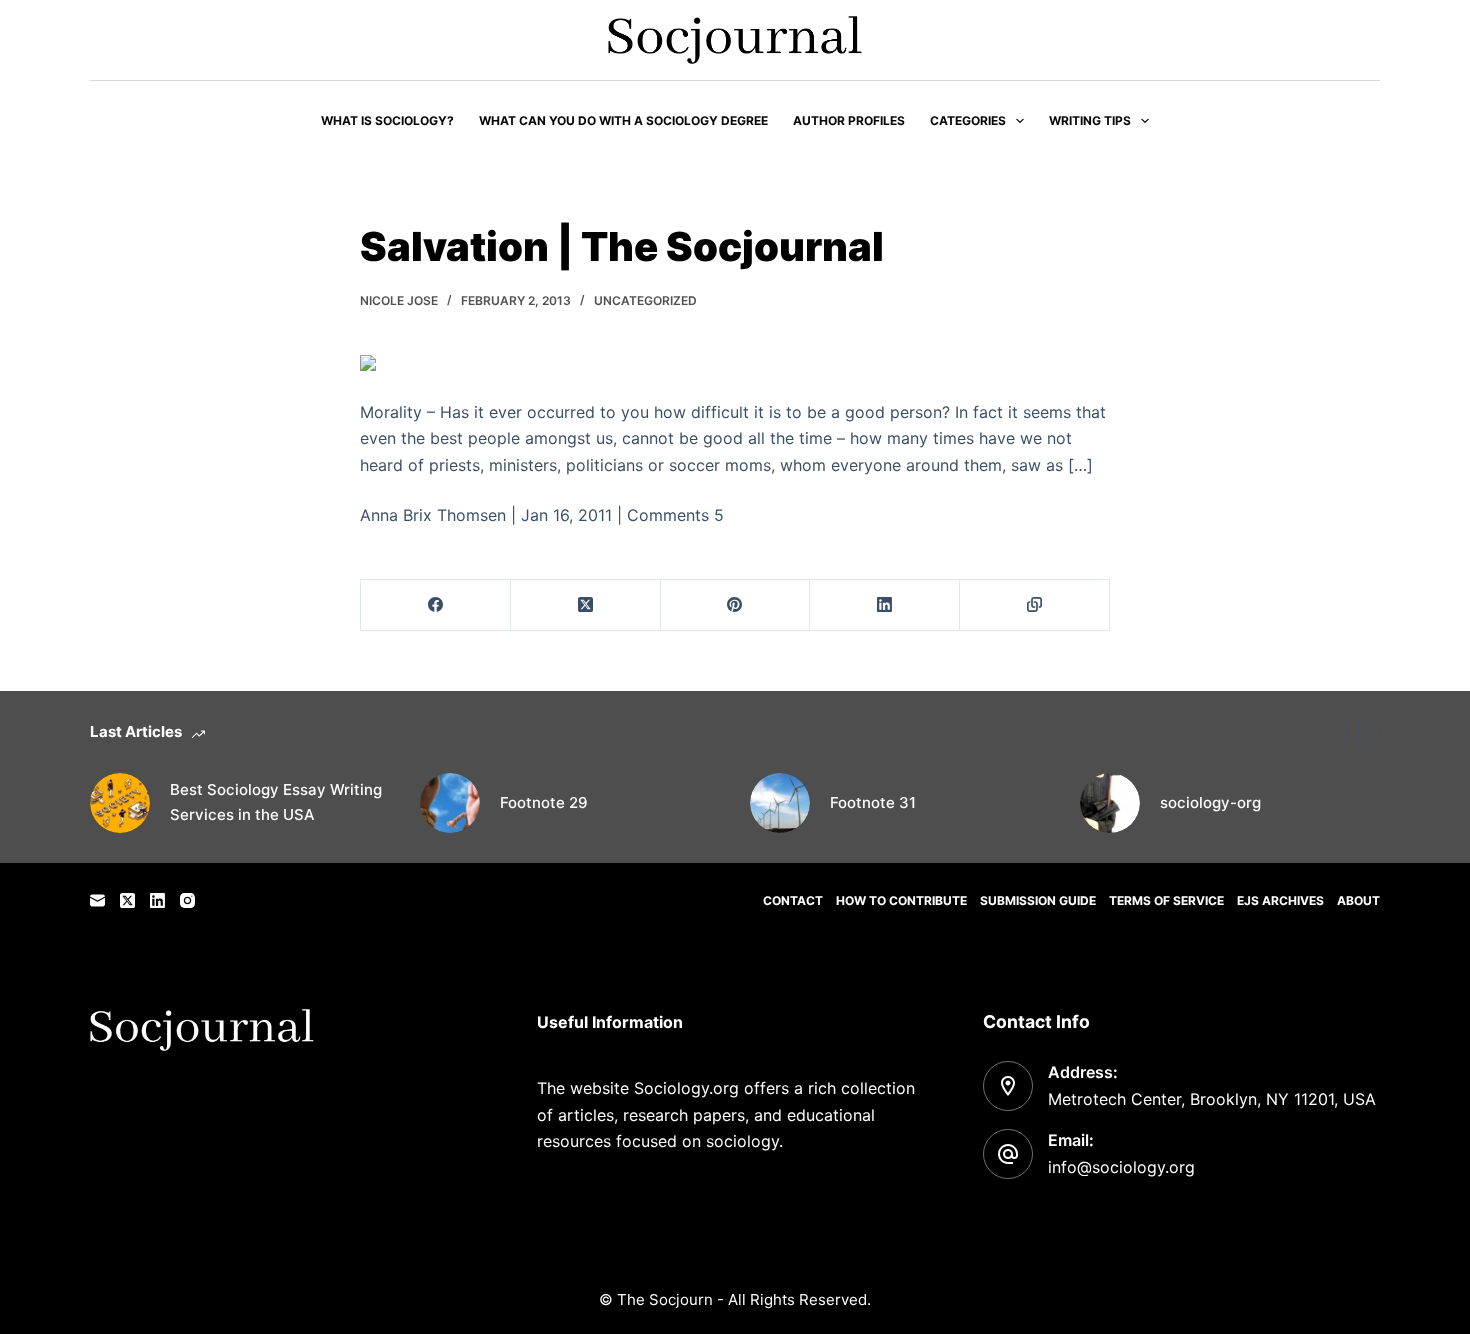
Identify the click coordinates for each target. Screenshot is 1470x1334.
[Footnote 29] (450, 803)
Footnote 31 (873, 802)
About (1358, 900)
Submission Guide (1038, 900)
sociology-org (1210, 802)
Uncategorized (645, 300)
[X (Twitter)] (586, 605)
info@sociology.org (1121, 1167)
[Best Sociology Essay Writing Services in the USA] (120, 803)
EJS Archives (1280, 900)
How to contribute (901, 900)
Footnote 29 (544, 802)
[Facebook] (436, 605)
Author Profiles (849, 120)
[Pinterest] (736, 605)
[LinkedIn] (885, 605)
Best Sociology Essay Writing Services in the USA (276, 802)
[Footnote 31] (780, 803)
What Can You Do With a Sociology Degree (623, 120)
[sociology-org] (1110, 803)
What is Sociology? (387, 120)
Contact (793, 900)
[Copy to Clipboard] (1035, 605)
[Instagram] (187, 900)
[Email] (97, 900)
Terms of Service (1166, 900)
